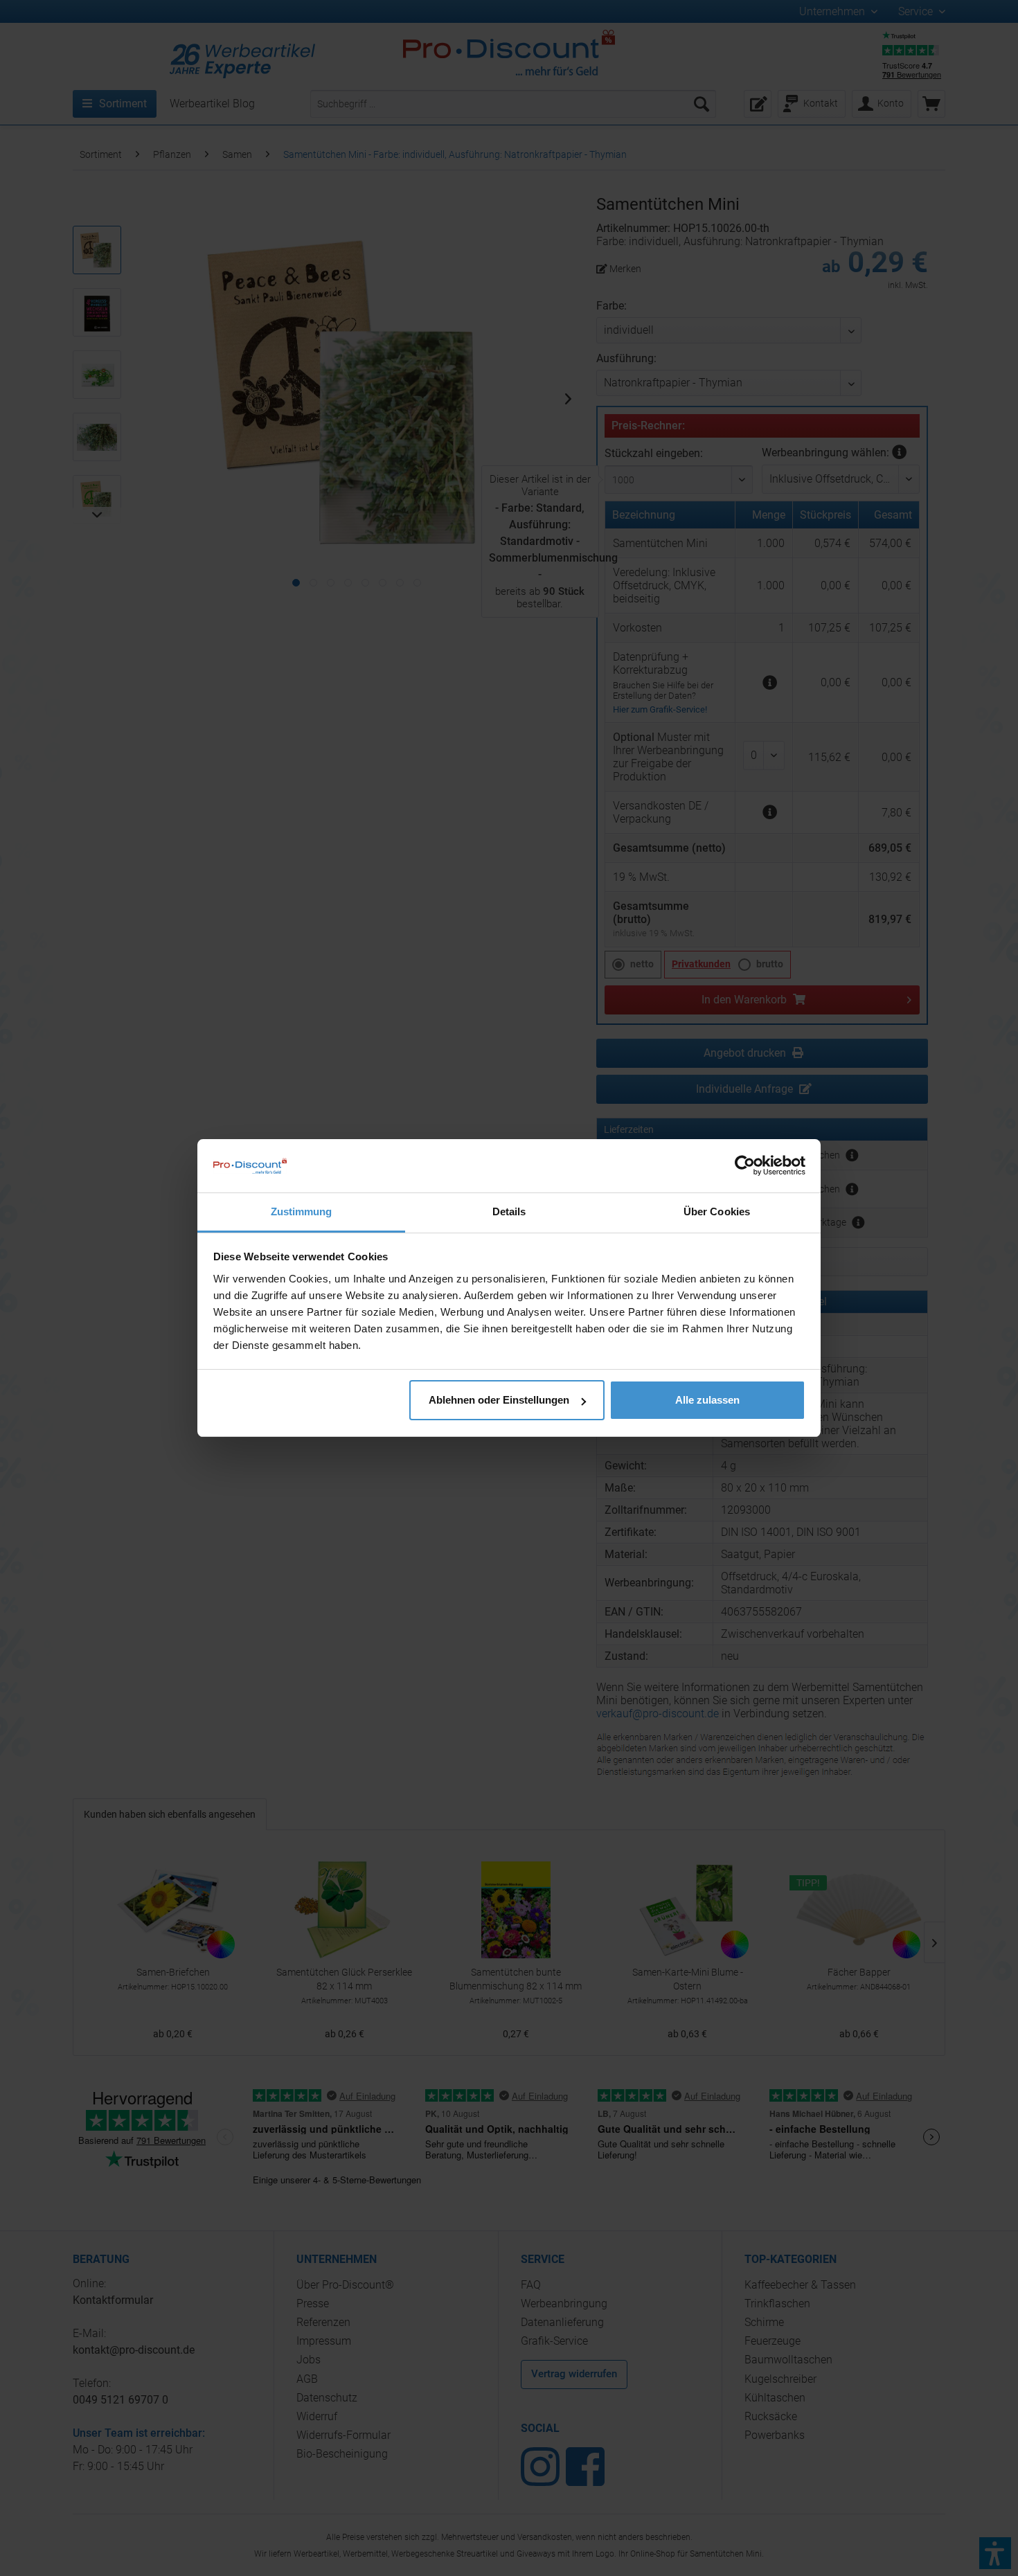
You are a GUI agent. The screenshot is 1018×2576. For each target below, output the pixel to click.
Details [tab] (509, 1211)
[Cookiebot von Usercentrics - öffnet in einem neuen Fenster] (745, 1165)
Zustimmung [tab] (302, 1211)
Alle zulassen (707, 1400)
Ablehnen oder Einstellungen (499, 1400)
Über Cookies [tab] (717, 1211)
